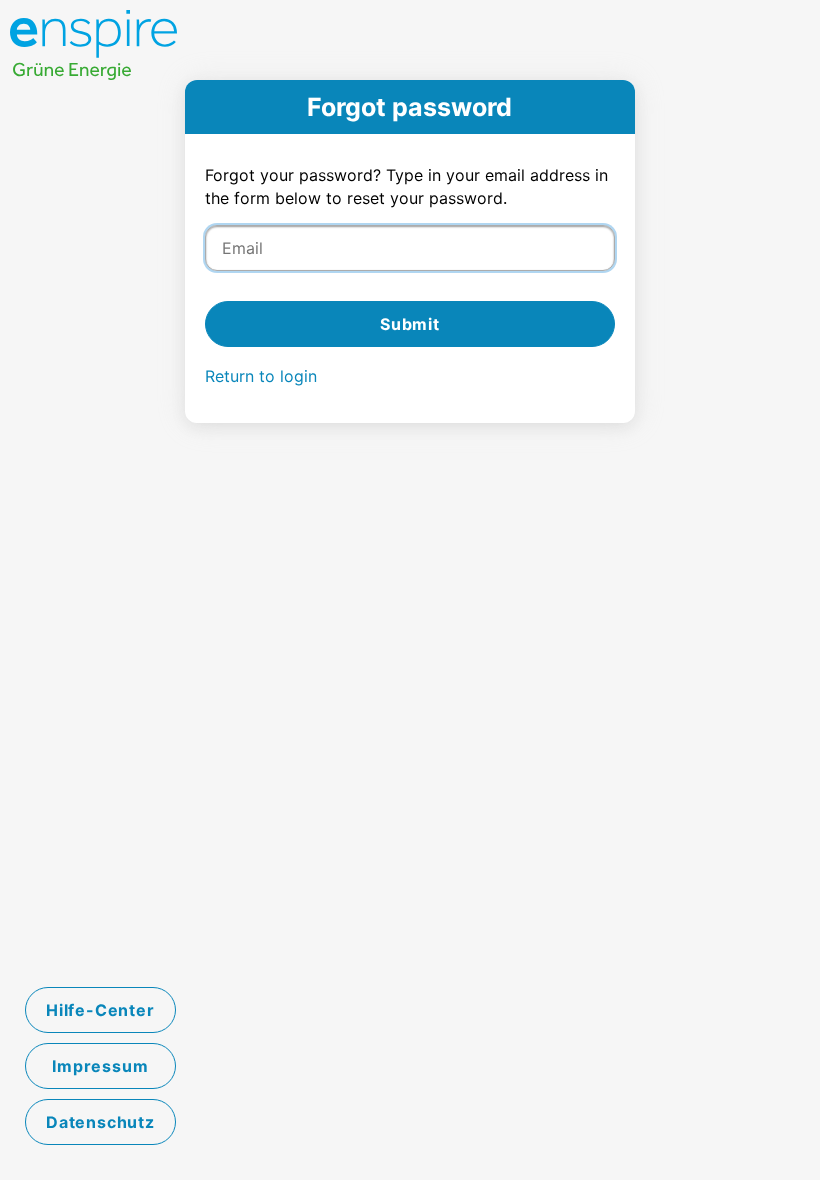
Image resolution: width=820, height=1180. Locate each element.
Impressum (100, 1066)
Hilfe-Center (100, 1010)
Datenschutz (100, 1122)
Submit (410, 324)
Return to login (261, 376)
